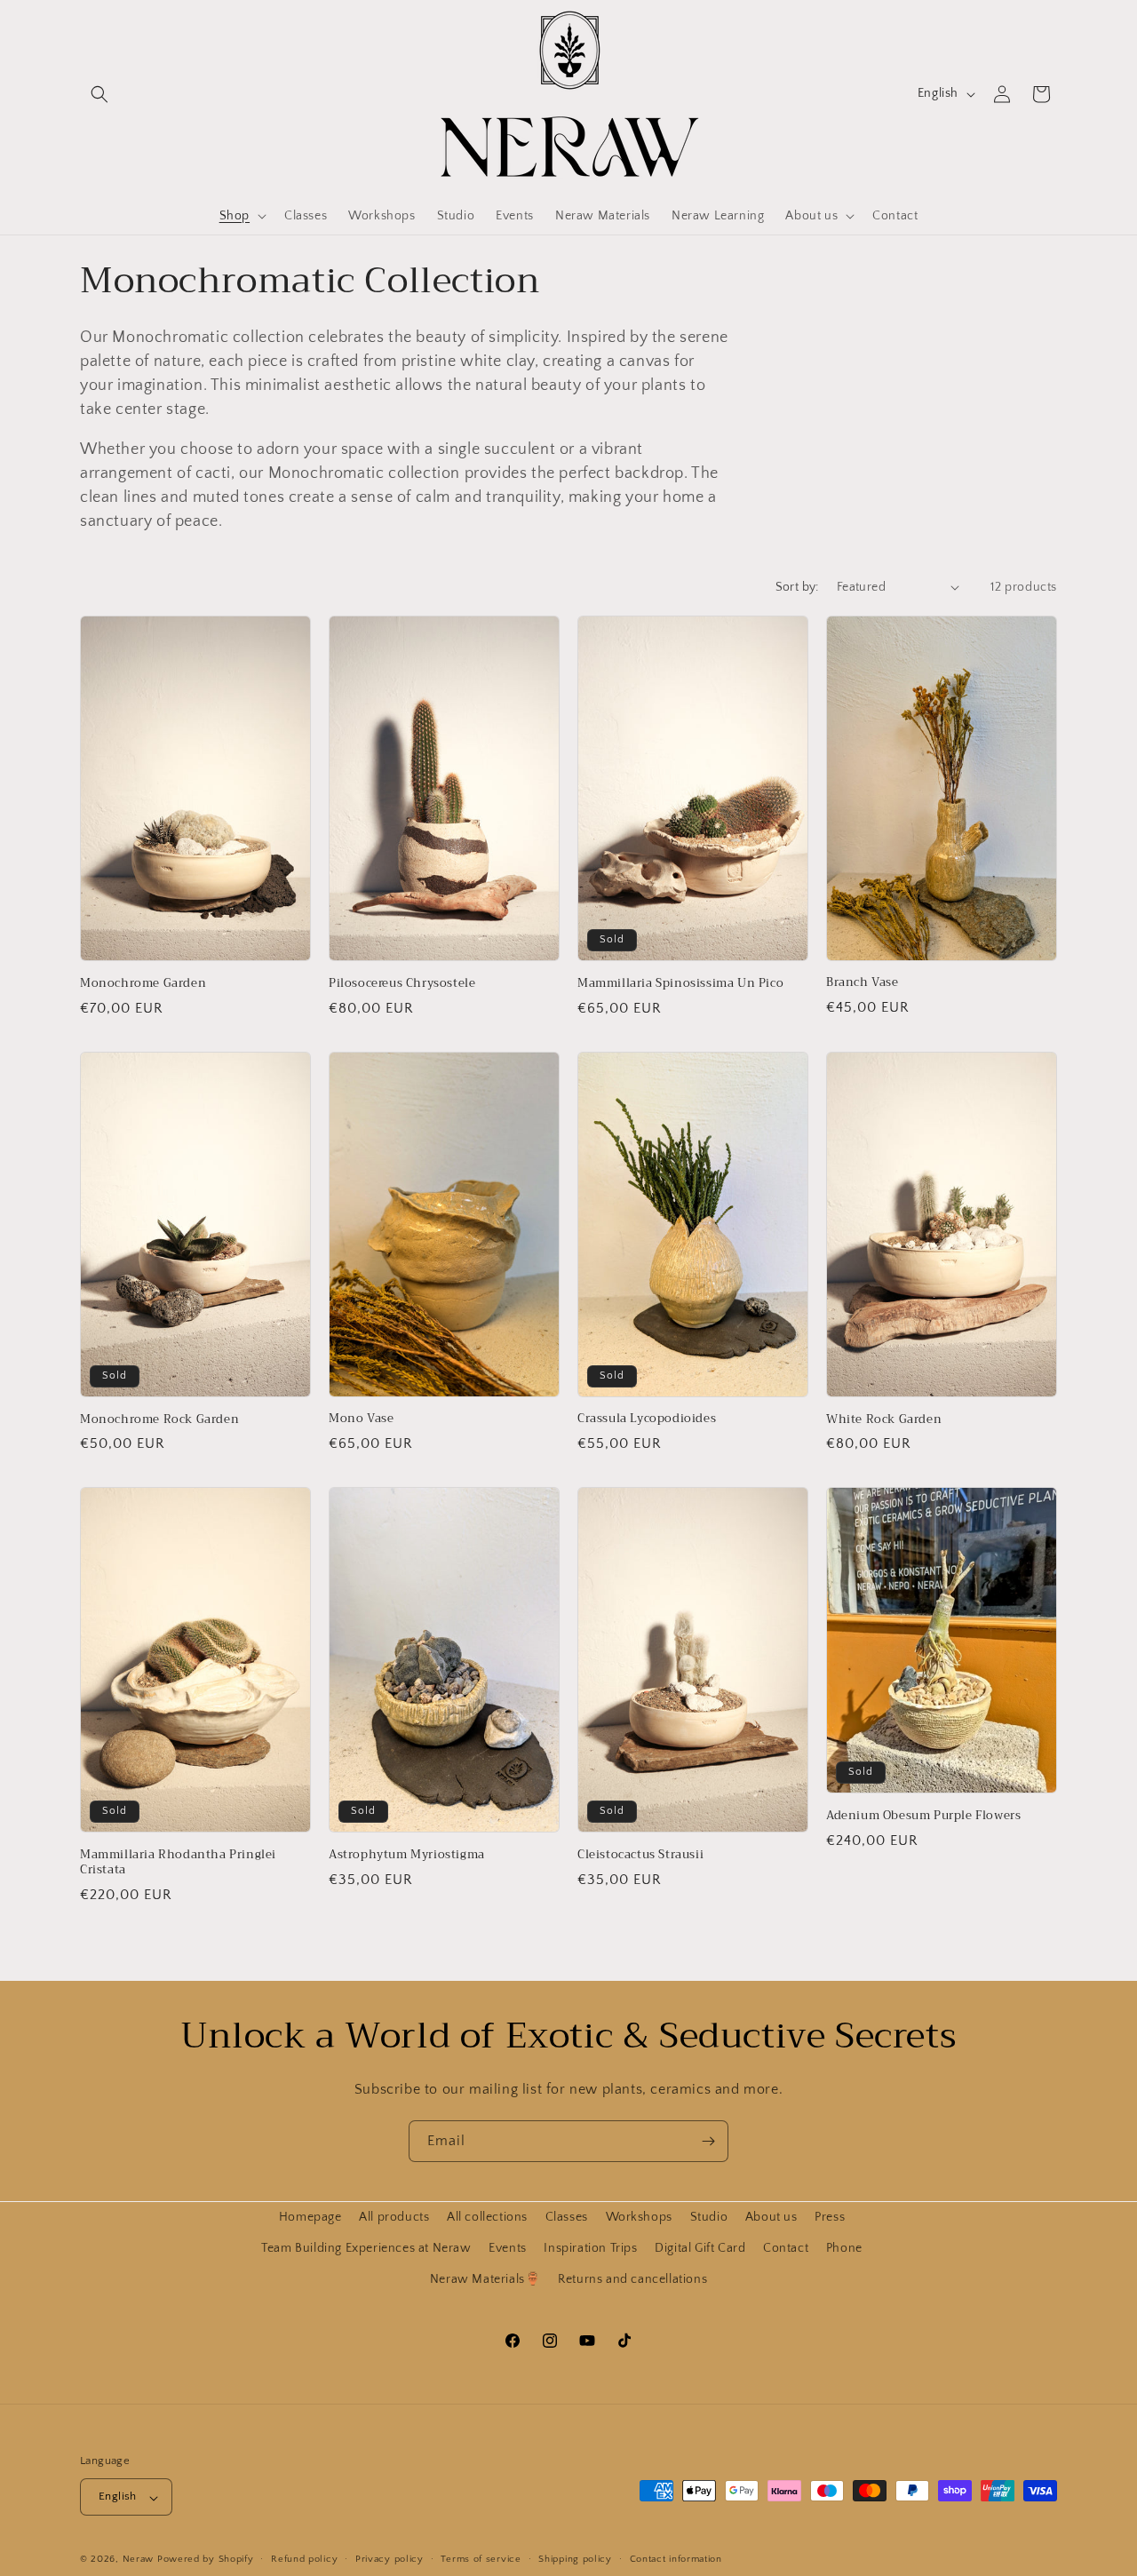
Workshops (639, 2217)
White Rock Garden (884, 1420)
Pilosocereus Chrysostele (402, 984)
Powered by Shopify (206, 2560)
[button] (99, 94)
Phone (844, 2248)
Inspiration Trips (590, 2248)
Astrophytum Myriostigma (407, 1855)
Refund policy (304, 2559)
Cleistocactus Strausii (640, 1855)
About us (771, 2217)
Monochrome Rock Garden (159, 1420)
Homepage (310, 2217)
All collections (487, 2217)
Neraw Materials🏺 (485, 2279)
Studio (709, 2217)
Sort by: (797, 587)
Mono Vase (361, 1419)
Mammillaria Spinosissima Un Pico (680, 984)
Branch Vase (863, 983)
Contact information (676, 2559)
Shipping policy (575, 2559)
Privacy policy (390, 2559)
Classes (567, 2217)
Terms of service (481, 2559)
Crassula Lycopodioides (647, 1419)
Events (508, 2248)
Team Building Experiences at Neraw (366, 2248)
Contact (786, 2248)
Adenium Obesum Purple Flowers (923, 1816)
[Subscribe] (708, 2141)
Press (830, 2217)
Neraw (139, 2560)
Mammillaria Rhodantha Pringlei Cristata (178, 1863)
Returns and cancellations (632, 2279)
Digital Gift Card (700, 2248)
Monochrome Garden (143, 984)
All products (394, 2217)
